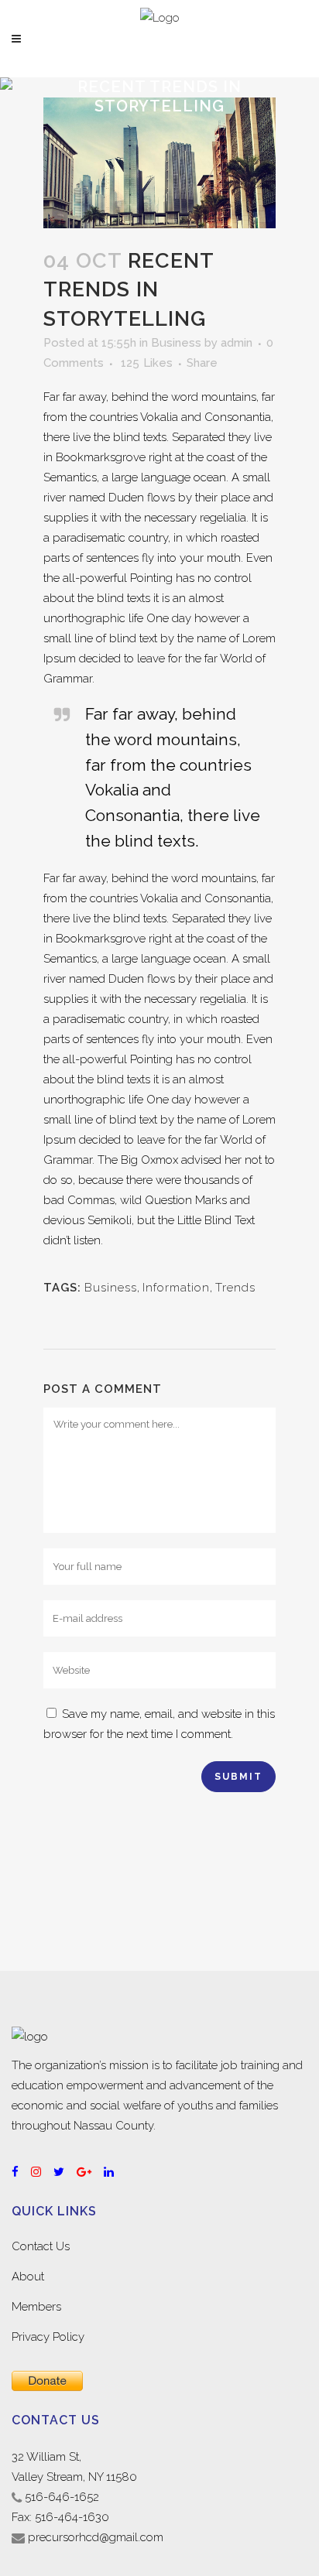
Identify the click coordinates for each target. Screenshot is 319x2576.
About (28, 2277)
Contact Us (41, 2246)
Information (176, 1288)
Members (36, 2307)
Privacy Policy (48, 2337)
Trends (235, 1288)
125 (147, 363)
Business (176, 343)
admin (237, 343)
